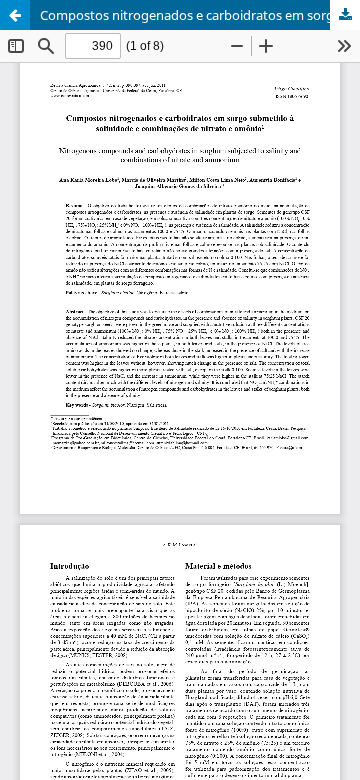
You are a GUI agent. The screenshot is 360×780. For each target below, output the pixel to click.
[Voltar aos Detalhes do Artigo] (15, 15)
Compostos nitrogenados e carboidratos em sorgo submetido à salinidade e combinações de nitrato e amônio (200, 15)
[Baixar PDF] (345, 15)
